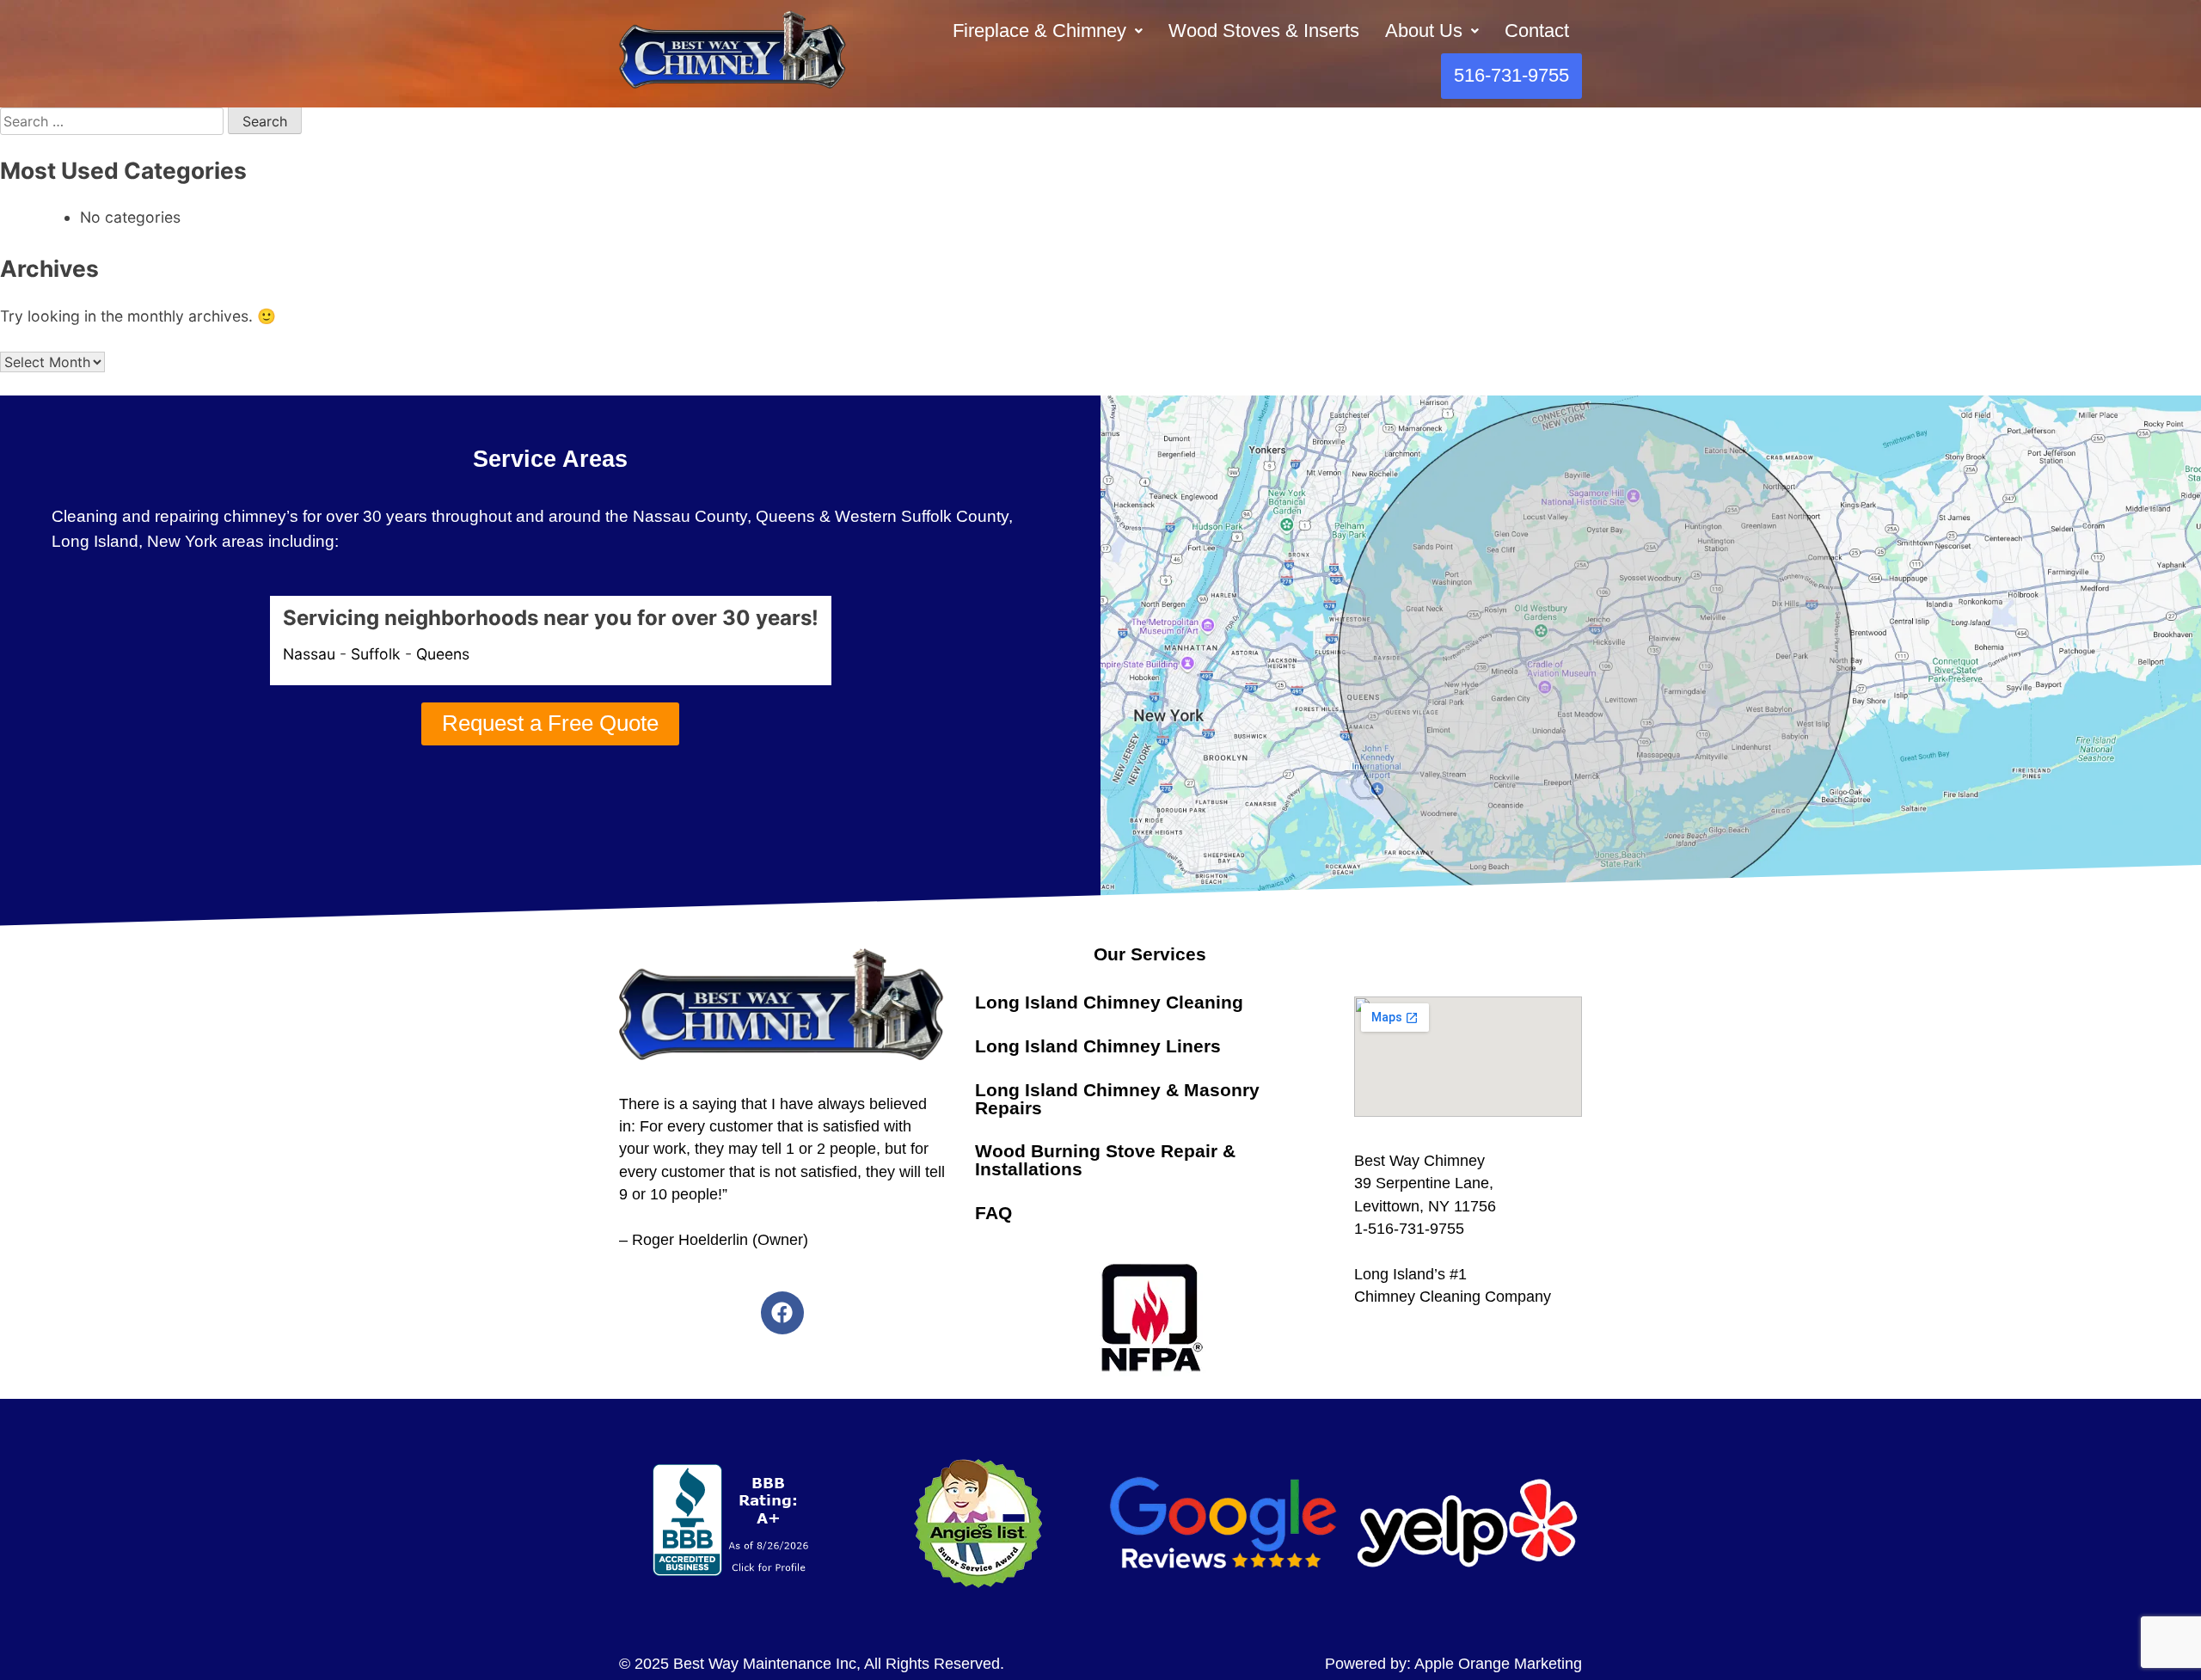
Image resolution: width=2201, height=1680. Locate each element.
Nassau (309, 654)
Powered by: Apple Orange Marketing (1453, 1664)
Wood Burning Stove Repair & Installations (1105, 1160)
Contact (1537, 31)
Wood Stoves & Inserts (1264, 31)
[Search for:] (114, 121)
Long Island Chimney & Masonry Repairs (1117, 1099)
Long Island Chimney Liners (1098, 1046)
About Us (1424, 31)
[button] (1048, 31)
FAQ (993, 1213)
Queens (443, 654)
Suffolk (376, 654)
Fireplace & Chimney (1039, 31)
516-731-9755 (1511, 75)
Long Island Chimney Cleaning (1109, 1002)
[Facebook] (782, 1313)
